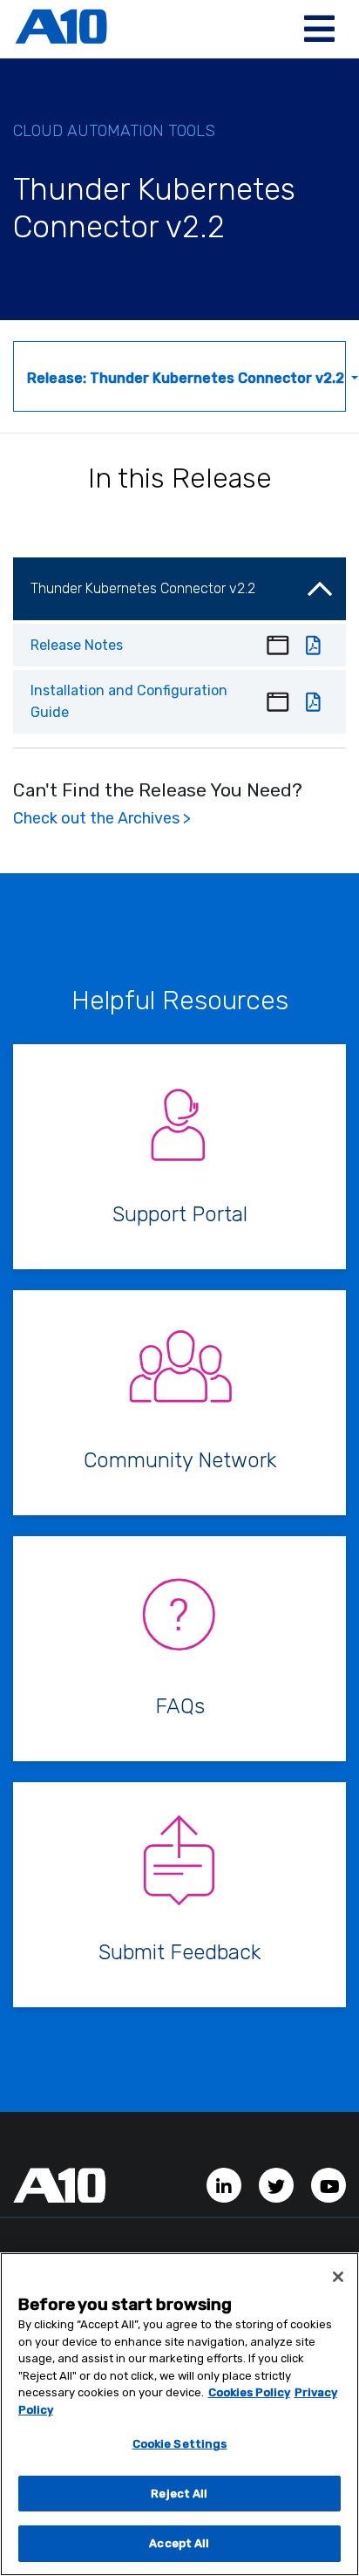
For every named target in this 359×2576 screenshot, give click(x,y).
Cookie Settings (180, 2444)
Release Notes (77, 645)
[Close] (338, 2277)
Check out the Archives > (102, 818)
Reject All (179, 2494)
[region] (179, 2414)
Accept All (179, 2543)
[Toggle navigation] (319, 29)
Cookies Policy (249, 2392)
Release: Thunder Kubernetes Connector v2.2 (186, 378)
